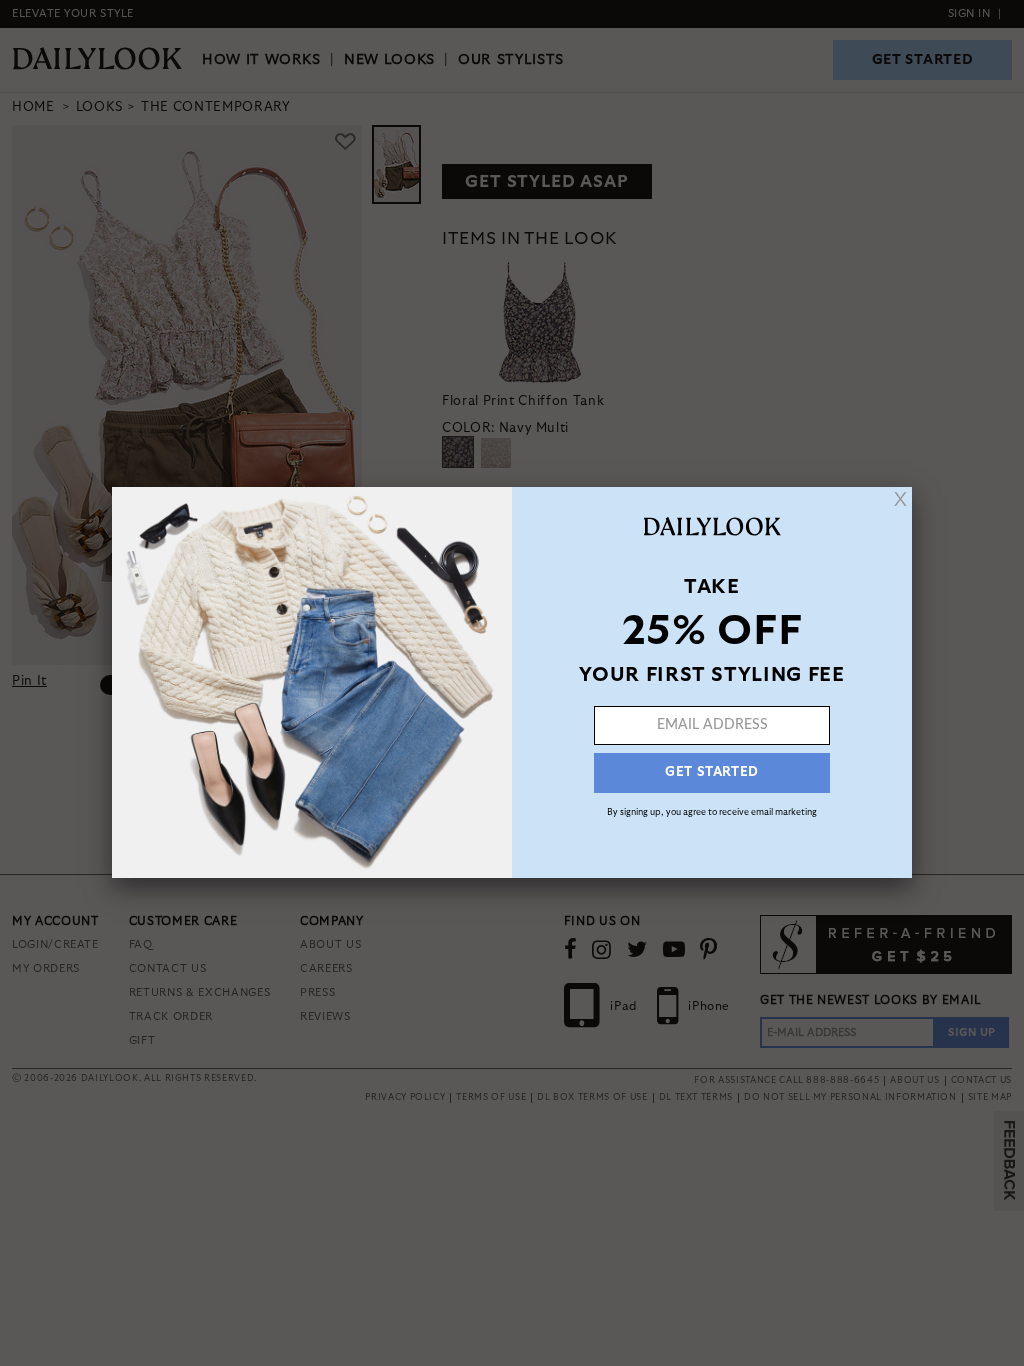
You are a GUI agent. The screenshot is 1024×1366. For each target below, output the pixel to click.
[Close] (900, 499)
